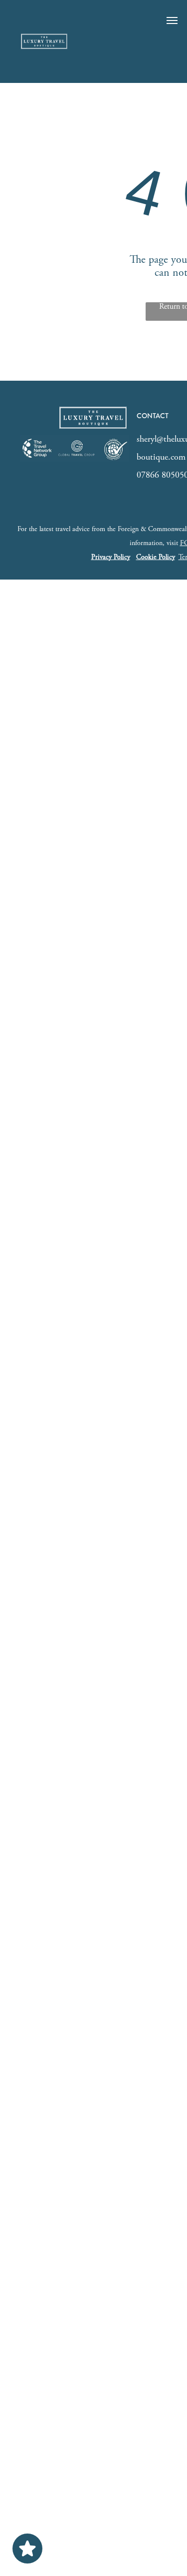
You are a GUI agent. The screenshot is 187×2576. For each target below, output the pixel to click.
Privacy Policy (111, 558)
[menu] (172, 20)
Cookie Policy (156, 558)
